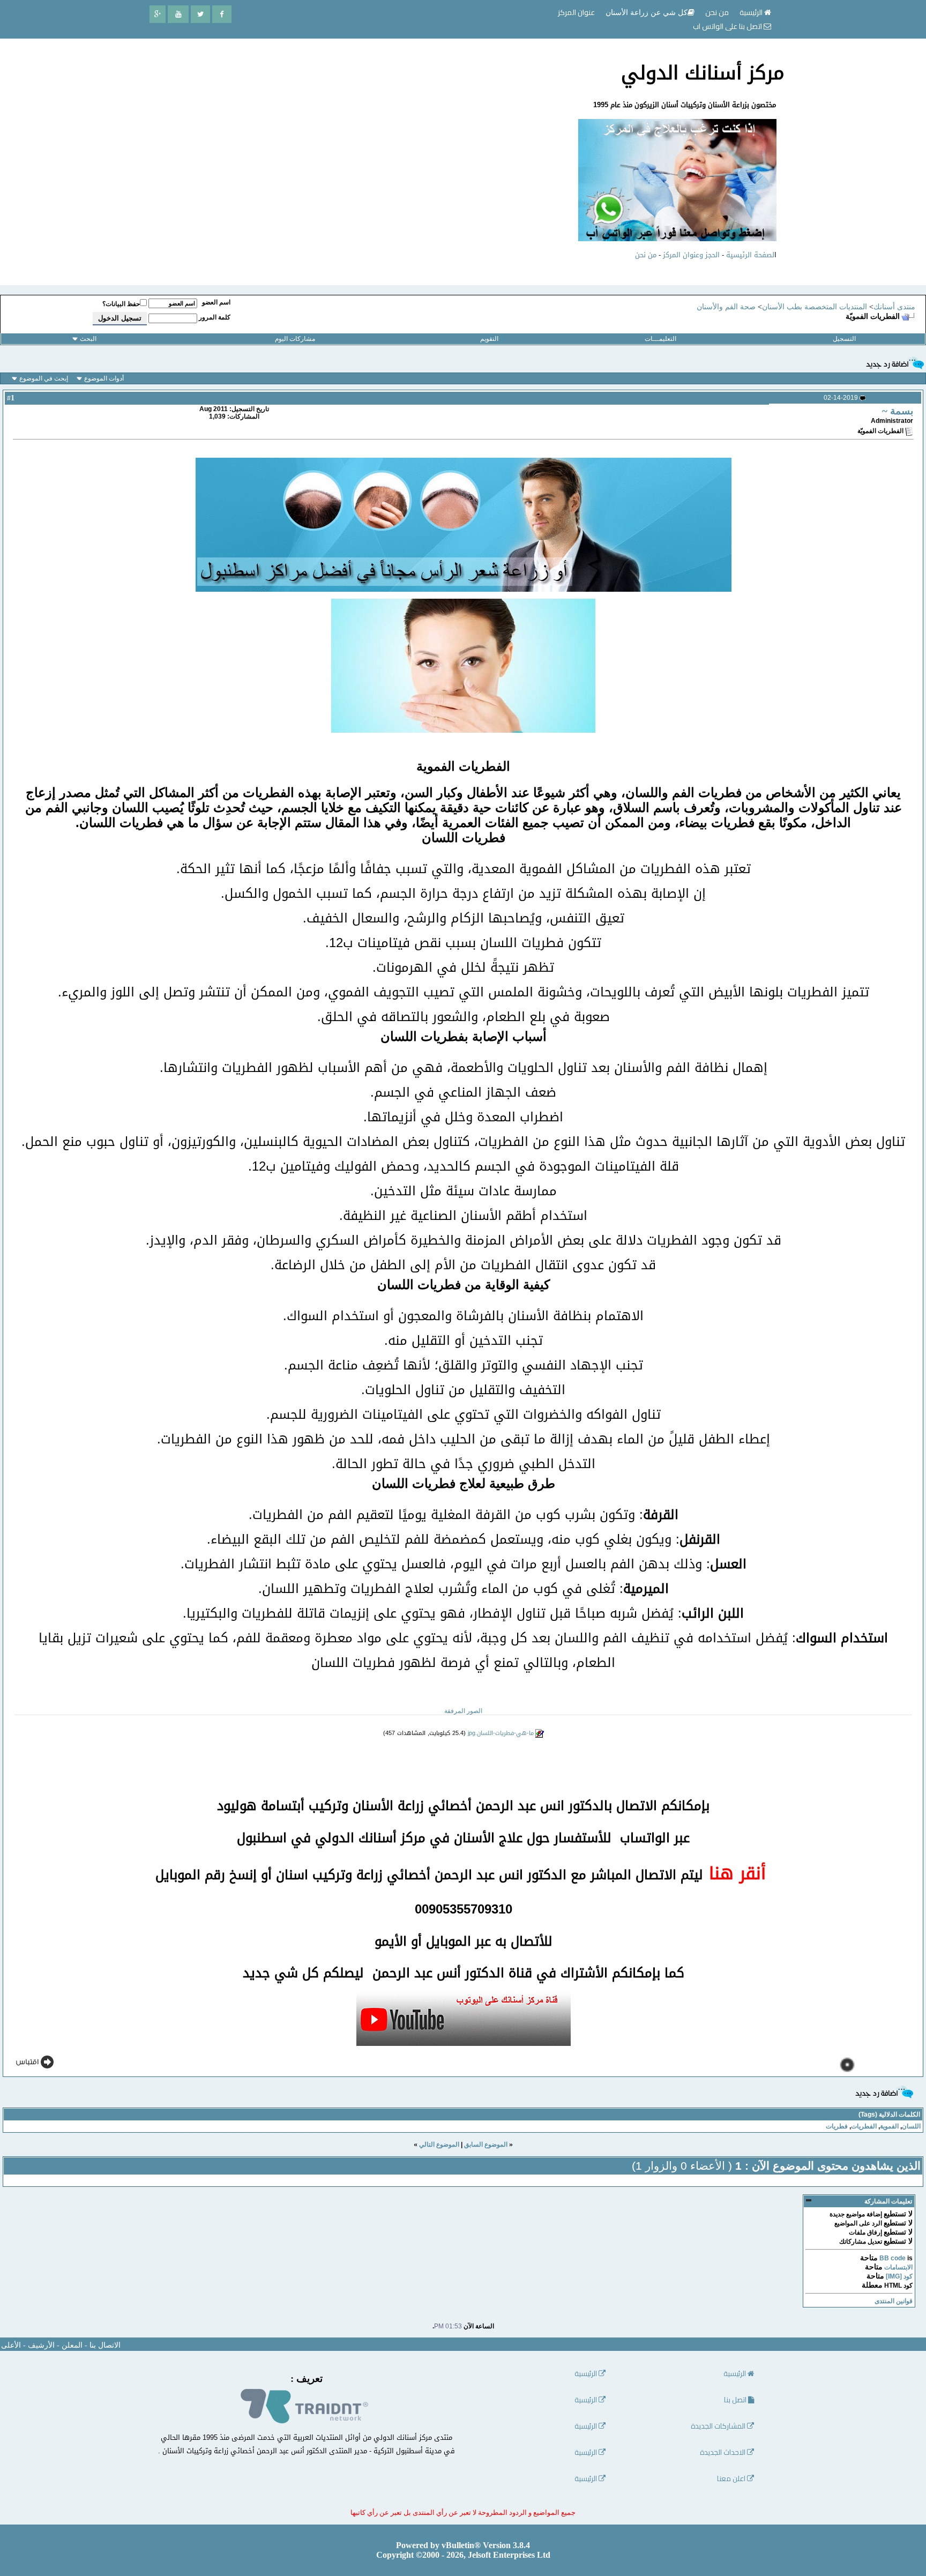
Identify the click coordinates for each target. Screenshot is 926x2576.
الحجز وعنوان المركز (691, 255)
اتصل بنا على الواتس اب (728, 26)
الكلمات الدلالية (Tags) (889, 2115)
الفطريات (864, 2126)
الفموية (889, 2126)
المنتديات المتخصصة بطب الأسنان (815, 307)
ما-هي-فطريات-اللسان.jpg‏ (501, 1733)
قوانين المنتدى (894, 2301)
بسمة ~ (898, 411)
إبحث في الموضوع (44, 378)
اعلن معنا (732, 2479)
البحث (88, 339)
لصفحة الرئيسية (750, 255)
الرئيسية (752, 12)
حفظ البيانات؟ (121, 304)
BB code (893, 2258)
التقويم (489, 339)
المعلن (72, 2345)
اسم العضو (216, 302)
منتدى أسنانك (894, 307)
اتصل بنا (736, 2400)
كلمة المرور (215, 317)
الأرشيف (41, 2345)
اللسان (911, 2126)
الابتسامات (898, 2267)
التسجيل (844, 339)
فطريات (837, 2126)
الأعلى (11, 2345)
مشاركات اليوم (295, 339)
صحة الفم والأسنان (726, 307)
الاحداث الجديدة (723, 2452)
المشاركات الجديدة (719, 2426)
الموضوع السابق (486, 2145)
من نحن (646, 255)
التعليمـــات (660, 339)
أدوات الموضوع (104, 378)
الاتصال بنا (105, 2345)
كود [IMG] (899, 2276)
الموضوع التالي (439, 2145)
